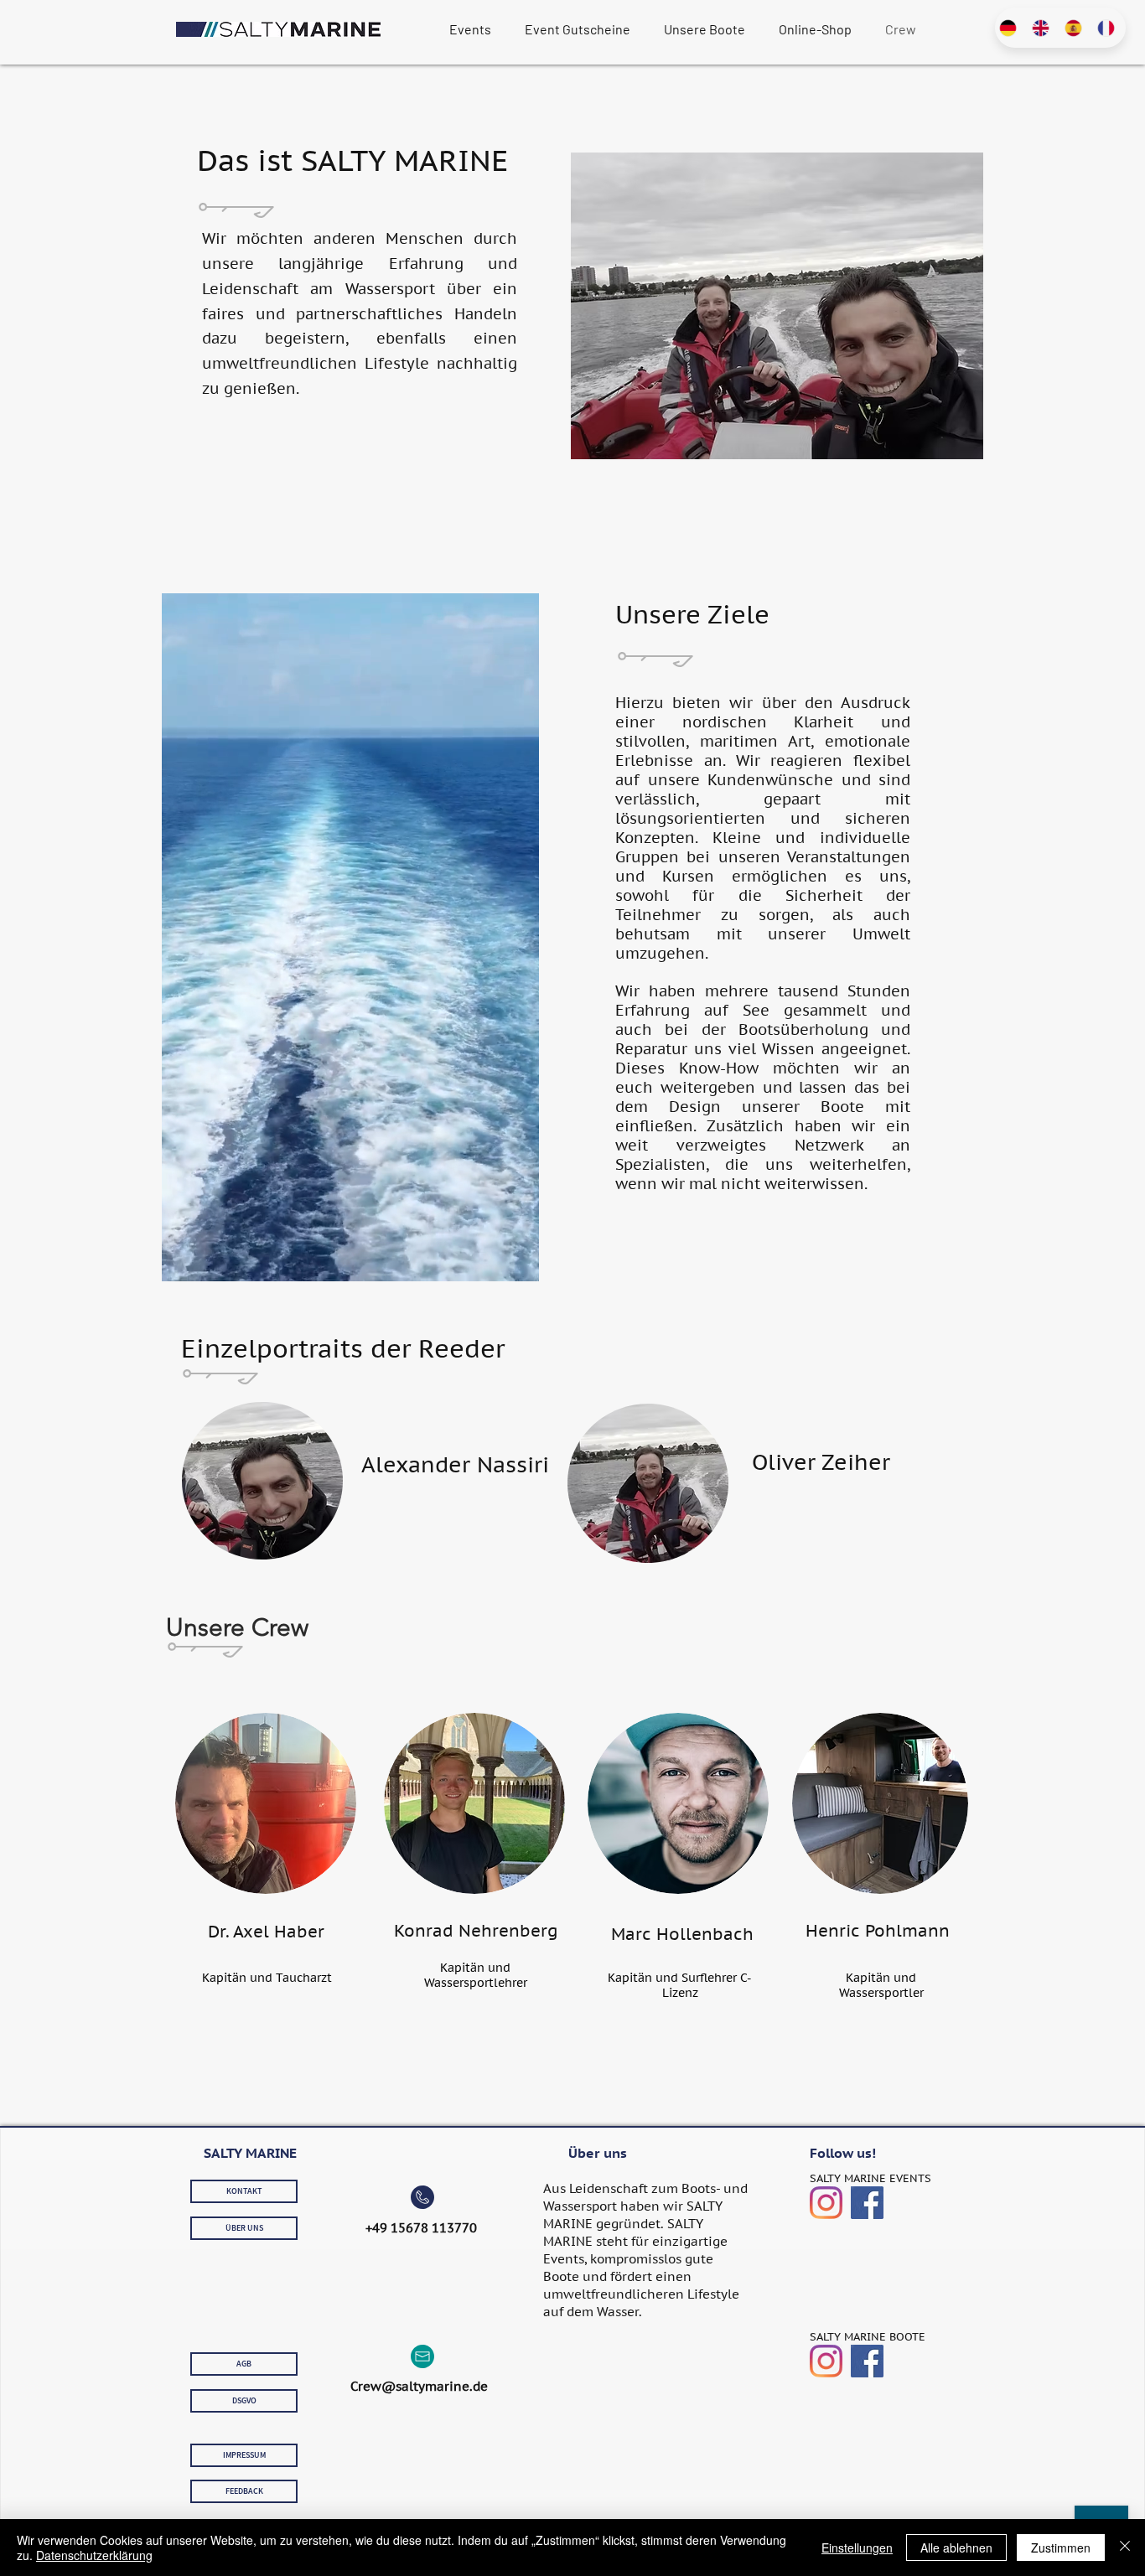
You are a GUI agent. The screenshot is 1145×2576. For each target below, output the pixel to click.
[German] (1011, 28)
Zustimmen (1061, 2548)
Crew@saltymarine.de (419, 2386)
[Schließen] (1125, 2548)
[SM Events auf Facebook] (867, 2203)
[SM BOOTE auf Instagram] (826, 2361)
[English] (1043, 28)
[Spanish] (1077, 28)
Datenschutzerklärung (94, 2555)
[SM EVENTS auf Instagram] (826, 2203)
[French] (1109, 28)
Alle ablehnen (956, 2548)
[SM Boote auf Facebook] (867, 2361)
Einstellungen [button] (857, 2548)
